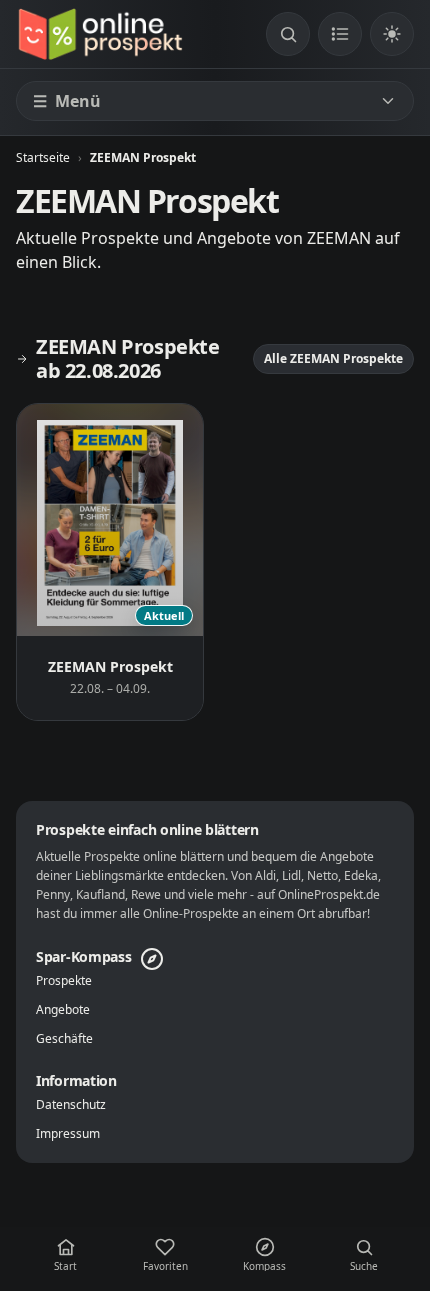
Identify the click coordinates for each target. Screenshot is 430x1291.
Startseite (43, 157)
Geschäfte (64, 1039)
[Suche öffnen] (288, 34)
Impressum (68, 1134)
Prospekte (64, 981)
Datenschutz (71, 1105)
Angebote (63, 1010)
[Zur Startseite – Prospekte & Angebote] (100, 34)
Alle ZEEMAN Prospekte (333, 358)
